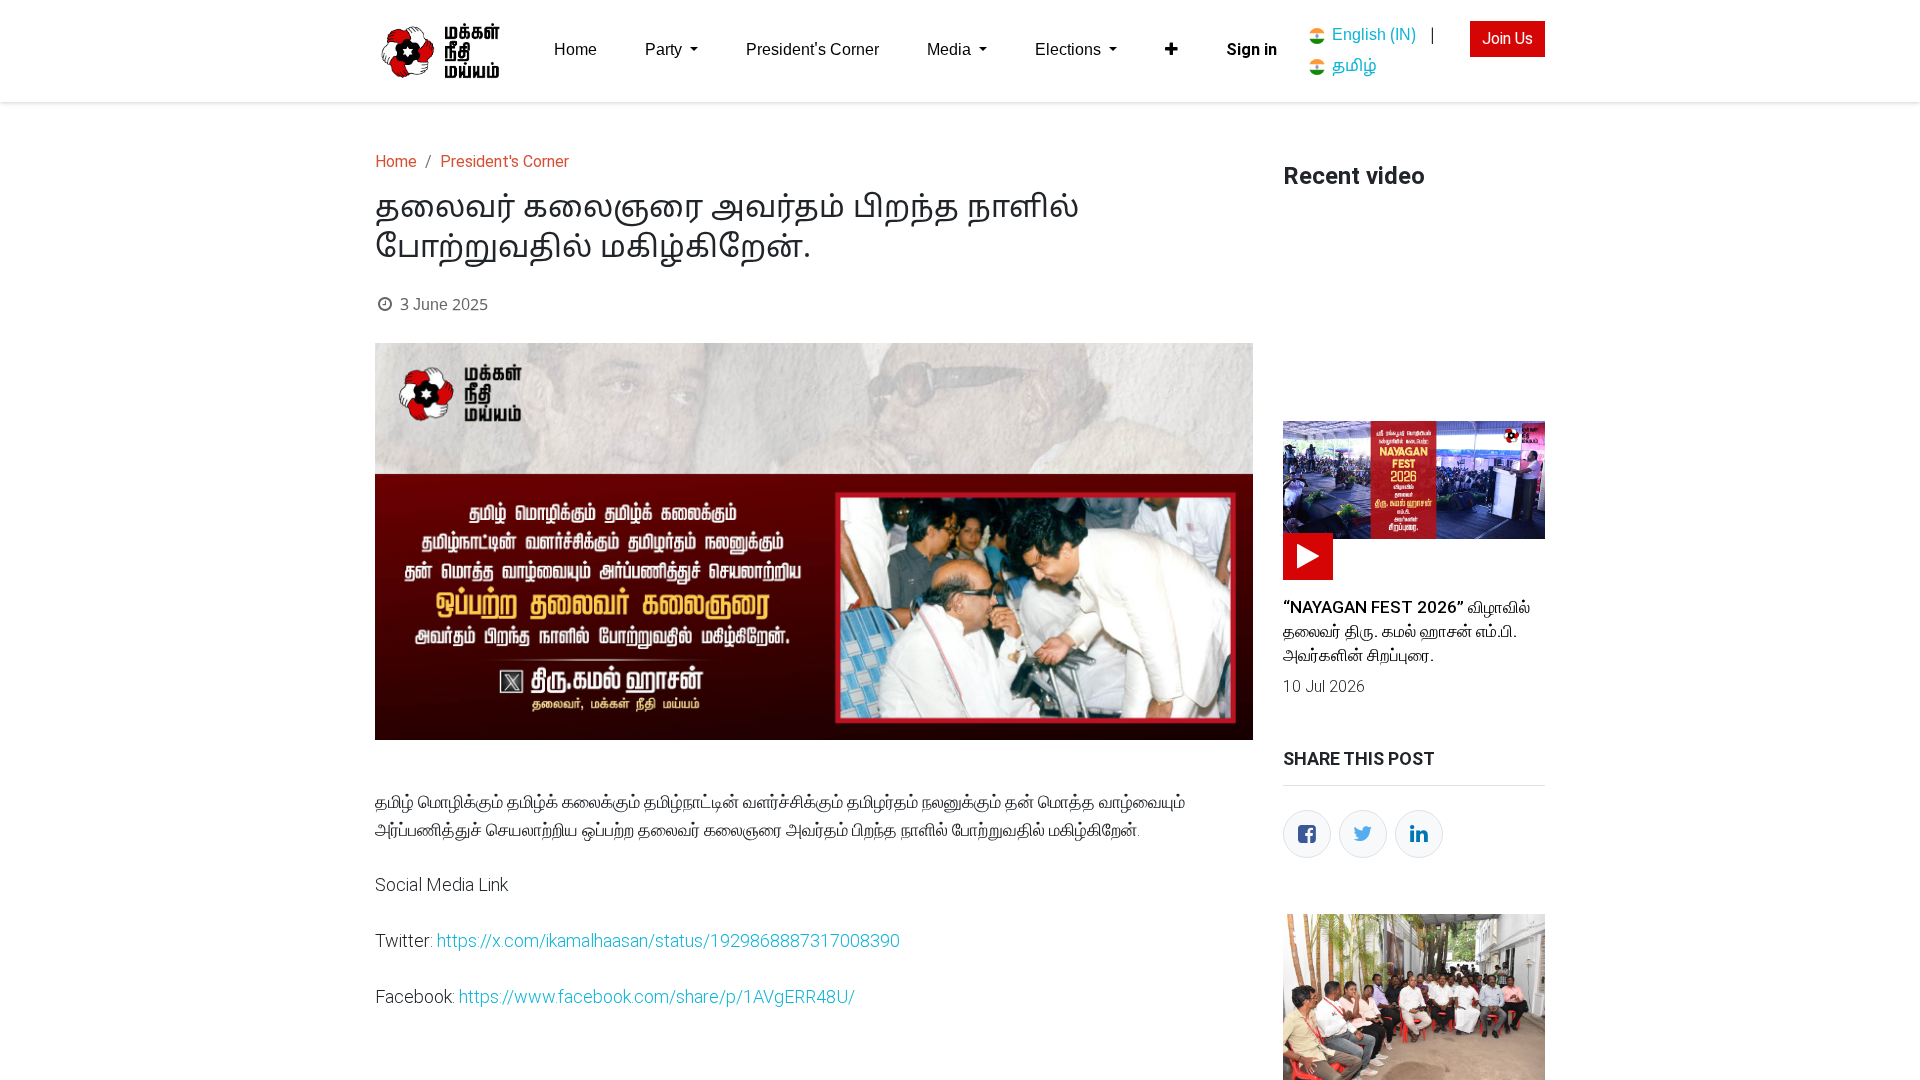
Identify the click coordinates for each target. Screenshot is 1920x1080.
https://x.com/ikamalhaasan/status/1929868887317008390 (668, 940)
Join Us (1507, 38)
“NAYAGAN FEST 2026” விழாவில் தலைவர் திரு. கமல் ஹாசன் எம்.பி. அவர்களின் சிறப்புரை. (1406, 631)
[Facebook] (1307, 834)
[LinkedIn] (1419, 834)
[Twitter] (1363, 834)
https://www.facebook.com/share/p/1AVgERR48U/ (657, 996)
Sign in (1251, 49)
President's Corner (504, 161)
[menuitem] (575, 50)
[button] (1171, 50)
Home (396, 161)
